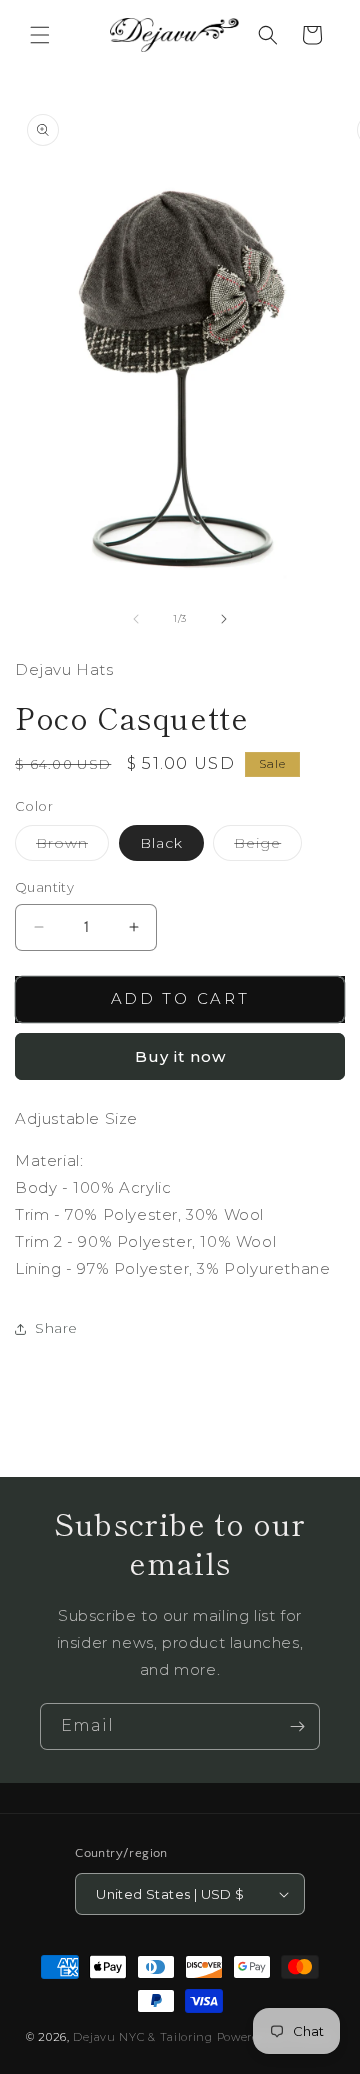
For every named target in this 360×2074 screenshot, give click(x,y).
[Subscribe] (297, 1726)
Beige (268, 847)
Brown (72, 847)
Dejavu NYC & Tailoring (142, 2037)
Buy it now (180, 1056)
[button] (40, 35)
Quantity (44, 887)
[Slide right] (224, 619)
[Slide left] (136, 619)
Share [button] (56, 1328)
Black (161, 843)
